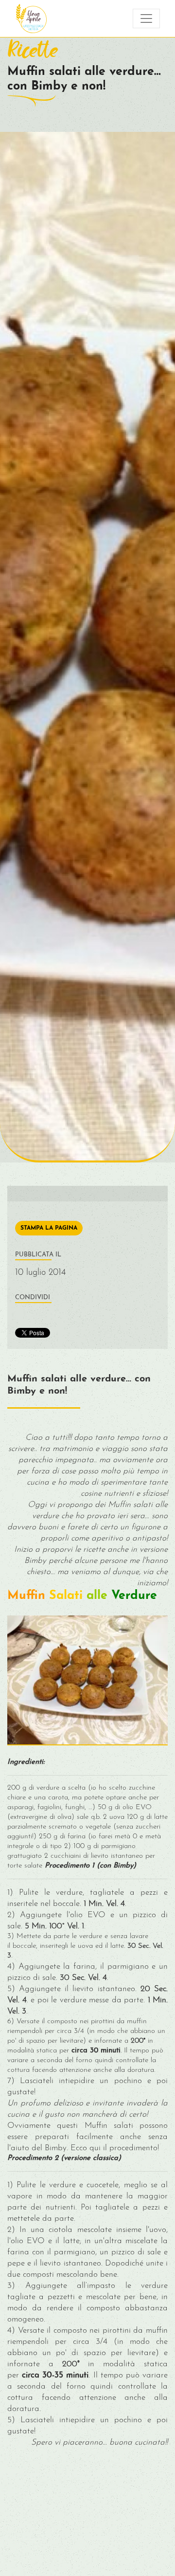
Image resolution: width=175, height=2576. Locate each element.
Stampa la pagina (49, 1228)
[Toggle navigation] (146, 18)
